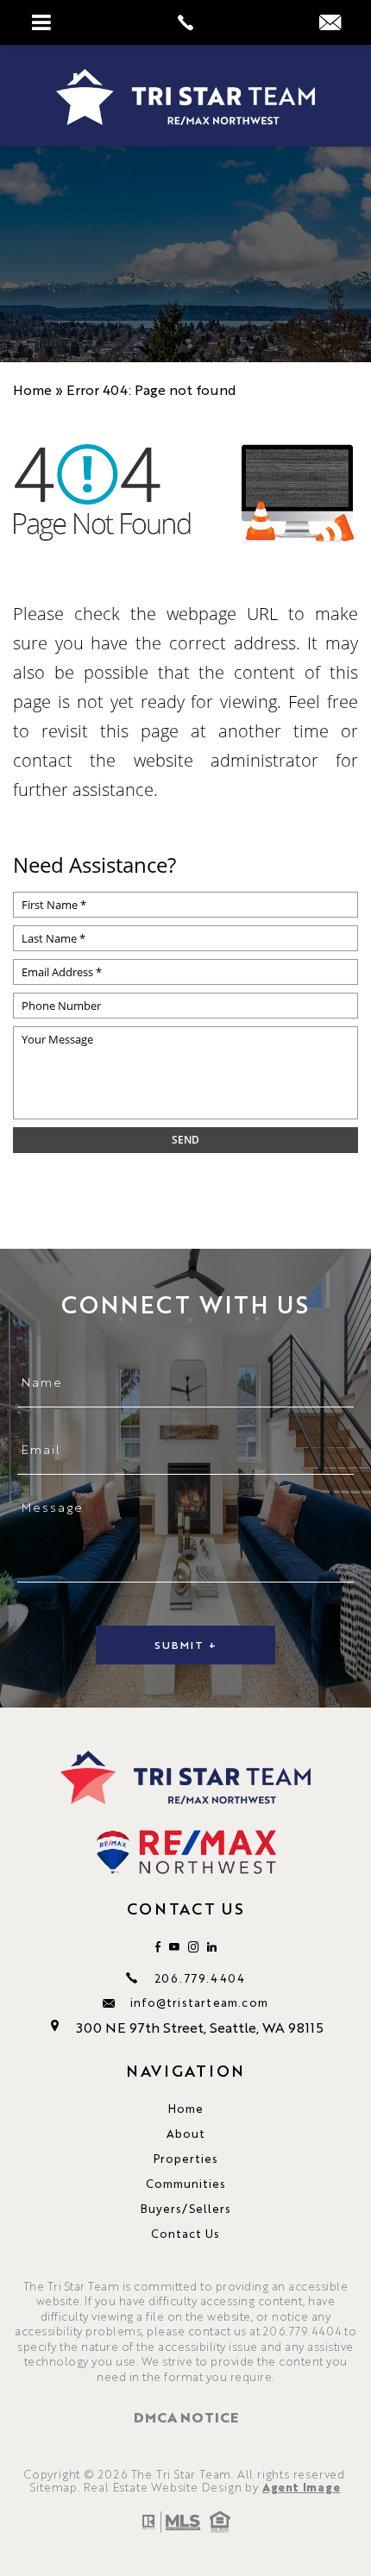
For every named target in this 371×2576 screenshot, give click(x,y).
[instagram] (193, 1947)
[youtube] (174, 1947)
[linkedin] (212, 1947)
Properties (186, 2158)
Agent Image (302, 2487)
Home (186, 2108)
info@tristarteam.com (199, 2002)
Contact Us (185, 2233)
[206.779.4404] (185, 22)
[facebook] (158, 1947)
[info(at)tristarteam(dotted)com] (330, 22)
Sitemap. (55, 2487)
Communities (186, 2183)
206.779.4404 (200, 1978)
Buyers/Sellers (186, 2208)
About (186, 2133)
